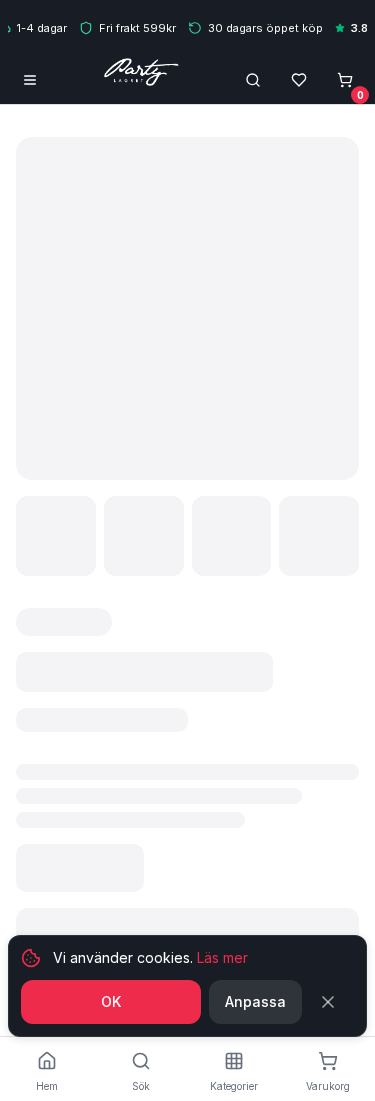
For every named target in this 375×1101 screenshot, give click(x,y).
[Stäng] (332, 1002)
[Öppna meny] (30, 80)
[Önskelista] (299, 80)
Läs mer (222, 957)
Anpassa (255, 1001)
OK (111, 1001)
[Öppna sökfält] (253, 80)
